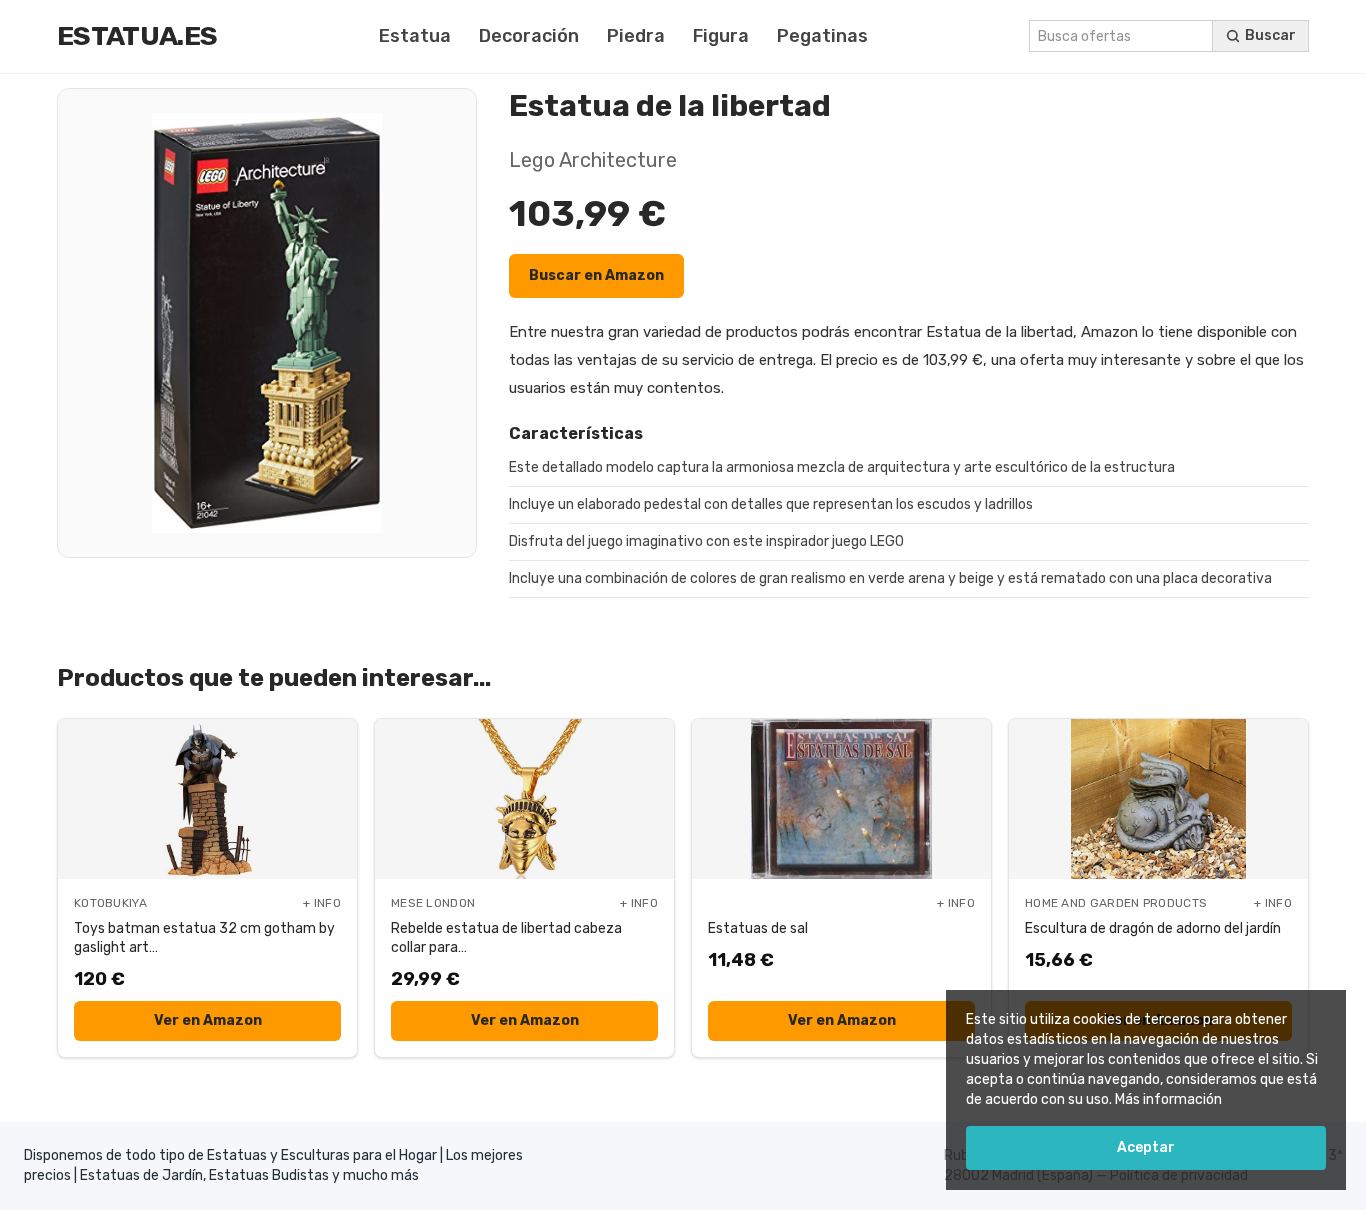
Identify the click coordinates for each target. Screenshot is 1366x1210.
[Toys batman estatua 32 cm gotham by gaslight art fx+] (207, 799)
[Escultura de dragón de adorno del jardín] (1158, 799)
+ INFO (322, 903)
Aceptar (1146, 1147)
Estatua (415, 36)
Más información (1168, 1099)
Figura (721, 36)
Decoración (529, 36)
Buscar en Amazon (596, 275)
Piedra (636, 36)
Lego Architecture (593, 160)
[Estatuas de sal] (841, 799)
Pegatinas (822, 36)
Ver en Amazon (208, 1020)
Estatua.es (137, 36)
